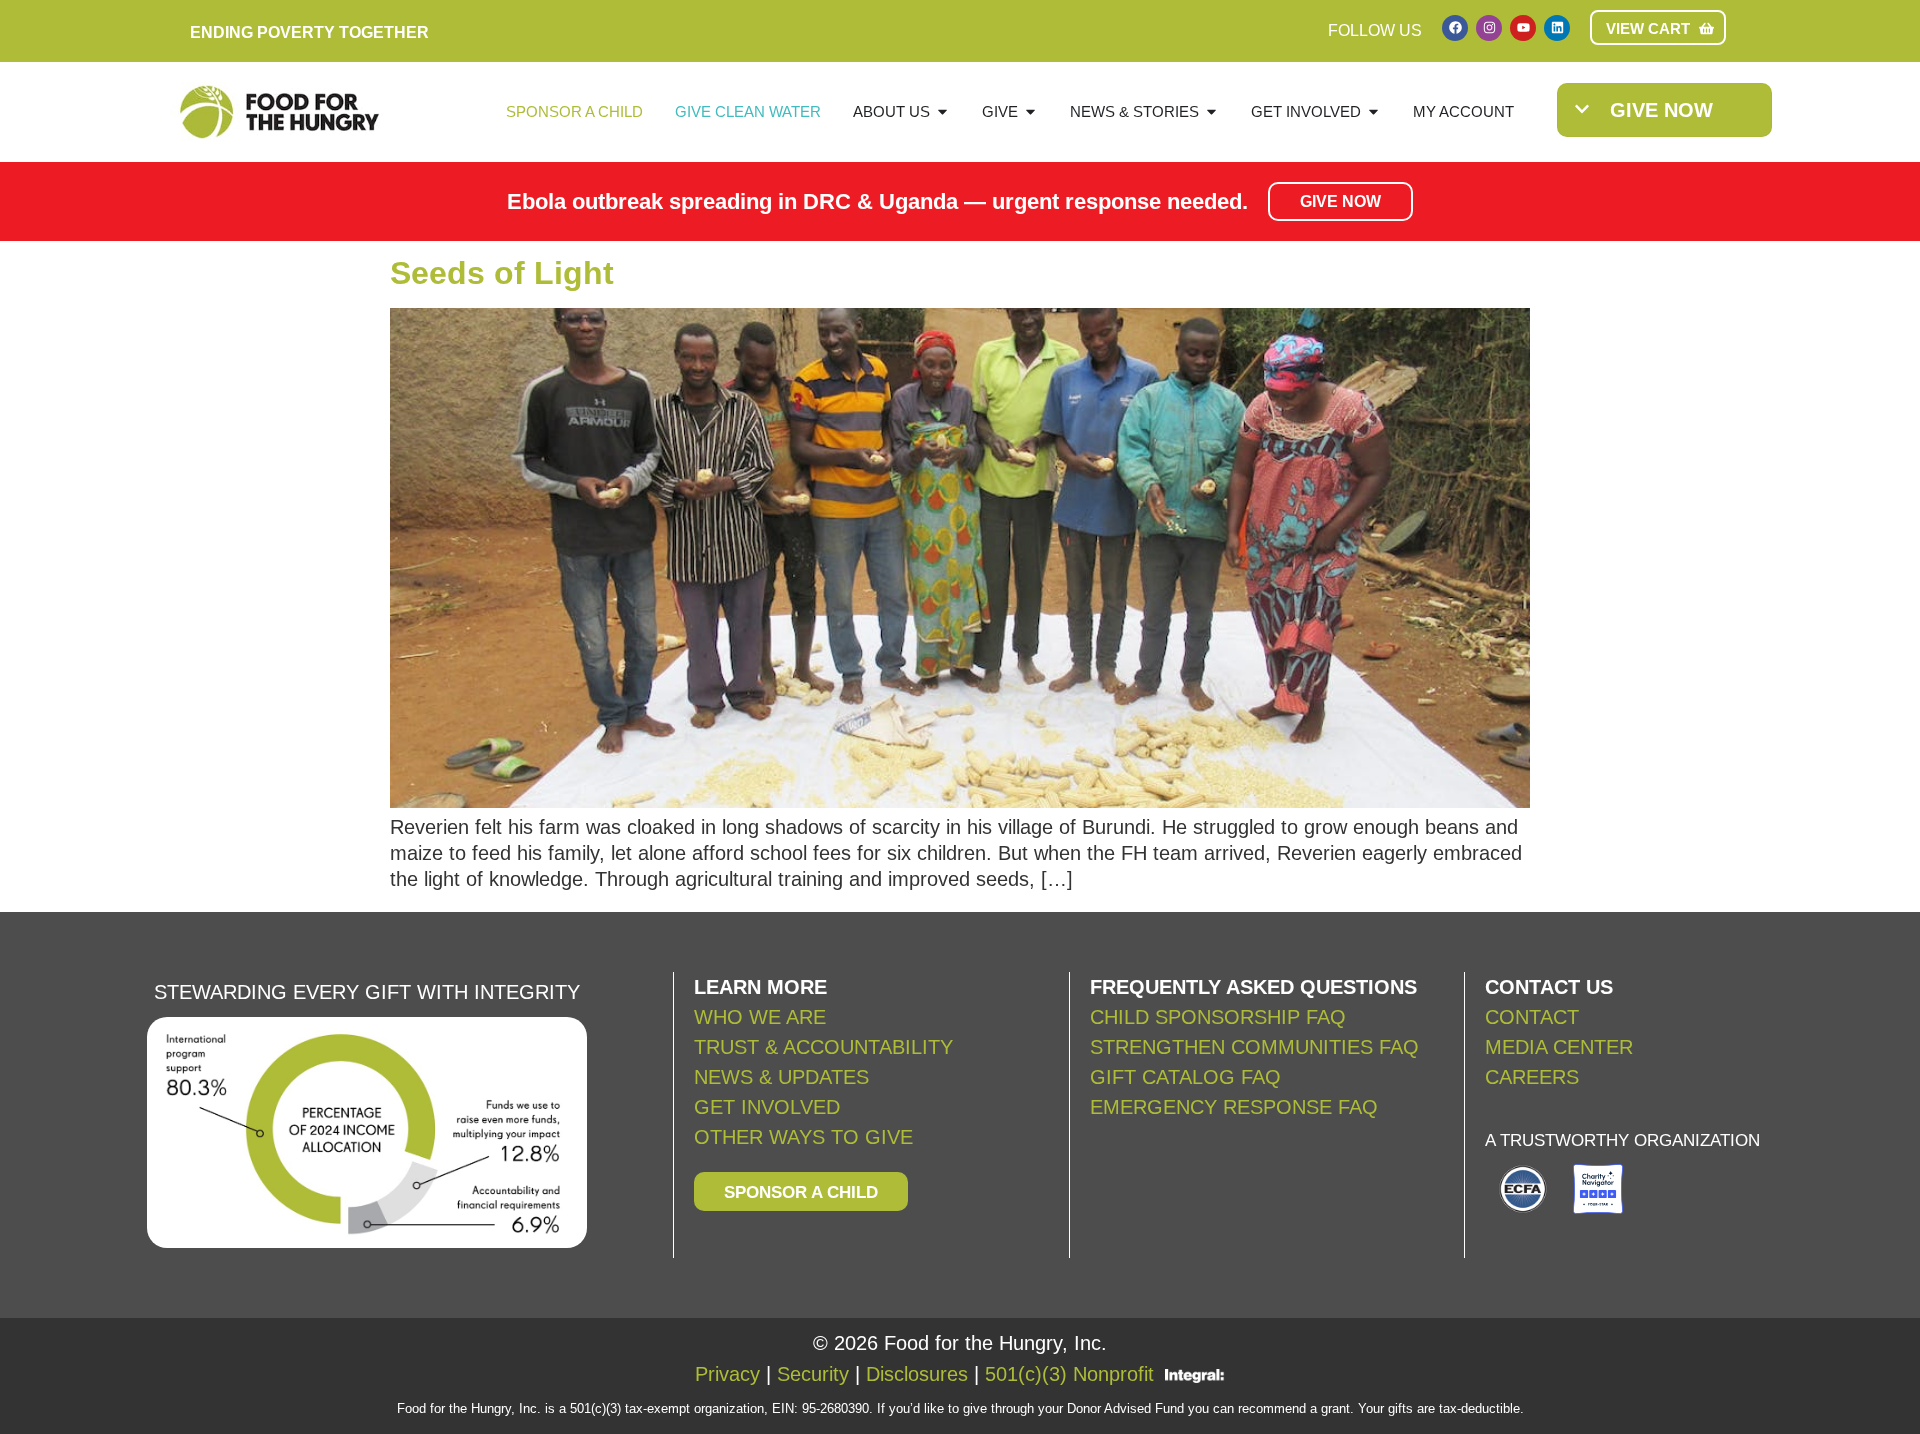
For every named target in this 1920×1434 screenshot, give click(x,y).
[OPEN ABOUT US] (942, 112)
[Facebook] (1455, 28)
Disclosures (917, 1374)
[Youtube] (1523, 28)
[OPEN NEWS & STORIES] (1211, 112)
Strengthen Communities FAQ (1254, 1047)
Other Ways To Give (803, 1137)
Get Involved (767, 1107)
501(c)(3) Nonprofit (1069, 1374)
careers (1532, 1077)
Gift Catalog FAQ (1185, 1077)
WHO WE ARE (760, 1017)
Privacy (727, 1374)
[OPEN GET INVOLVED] (1373, 112)
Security (813, 1374)
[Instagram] (1489, 28)
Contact (1532, 1017)
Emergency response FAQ (1234, 1107)
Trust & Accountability (823, 1047)
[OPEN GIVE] (1030, 112)
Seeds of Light (502, 273)
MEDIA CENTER (1559, 1047)
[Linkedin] (1557, 28)
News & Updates (781, 1077)
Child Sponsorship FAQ (1221, 1017)
